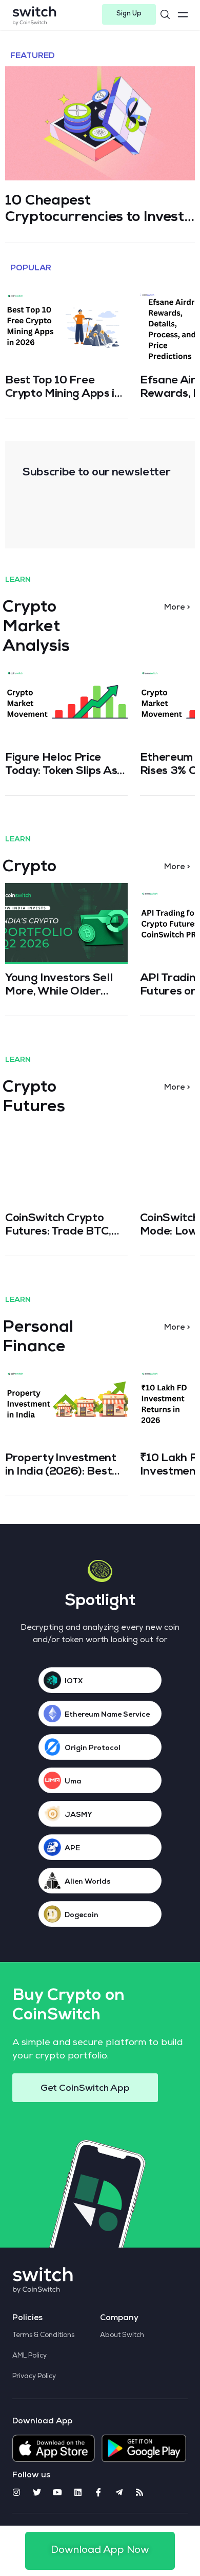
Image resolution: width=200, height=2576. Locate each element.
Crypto (29, 868)
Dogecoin (82, 1916)
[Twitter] (37, 2492)
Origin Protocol (93, 1749)
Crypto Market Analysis (36, 628)
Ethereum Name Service (107, 1715)
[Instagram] (16, 2492)
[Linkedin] (78, 2492)
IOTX (74, 1682)
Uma (73, 1782)
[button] (129, 14)
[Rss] (139, 2492)
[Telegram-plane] (119, 2492)
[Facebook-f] (98, 2492)
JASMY (78, 1815)
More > (177, 608)
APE (72, 1849)
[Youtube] (57, 2492)
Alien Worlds (88, 1882)
